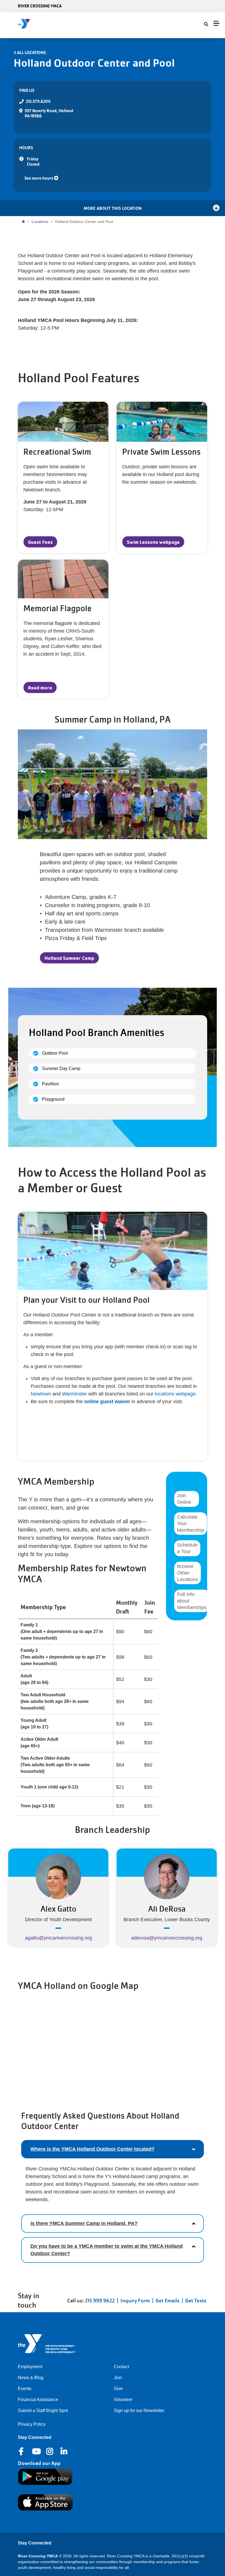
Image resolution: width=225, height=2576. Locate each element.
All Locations (31, 53)
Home (25, 222)
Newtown (42, 1394)
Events (25, 2389)
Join (118, 2378)
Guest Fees (40, 542)
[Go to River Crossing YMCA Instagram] (50, 2452)
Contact (121, 2367)
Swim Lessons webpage (153, 542)
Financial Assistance (38, 2400)
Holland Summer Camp (69, 958)
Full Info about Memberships (192, 1601)
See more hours (39, 178)
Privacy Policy (32, 2424)
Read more (40, 687)
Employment (30, 2367)
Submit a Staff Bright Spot (43, 2411)
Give (118, 2389)
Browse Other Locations (188, 1573)
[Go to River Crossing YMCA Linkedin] (64, 2452)
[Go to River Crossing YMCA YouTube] (36, 2452)
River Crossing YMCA (40, 6)
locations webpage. (175, 1394)
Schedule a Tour (187, 1548)
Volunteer (123, 2400)
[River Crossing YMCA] (36, 24)
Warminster (74, 1394)
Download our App (39, 2463)
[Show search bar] (206, 24)
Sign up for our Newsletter (139, 2411)
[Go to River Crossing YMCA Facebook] (22, 2452)
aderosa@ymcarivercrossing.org (167, 1938)
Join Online (184, 1499)
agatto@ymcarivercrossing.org (58, 1938)
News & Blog (31, 2378)
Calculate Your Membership (191, 1524)
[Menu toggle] (216, 23)
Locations (40, 222)
